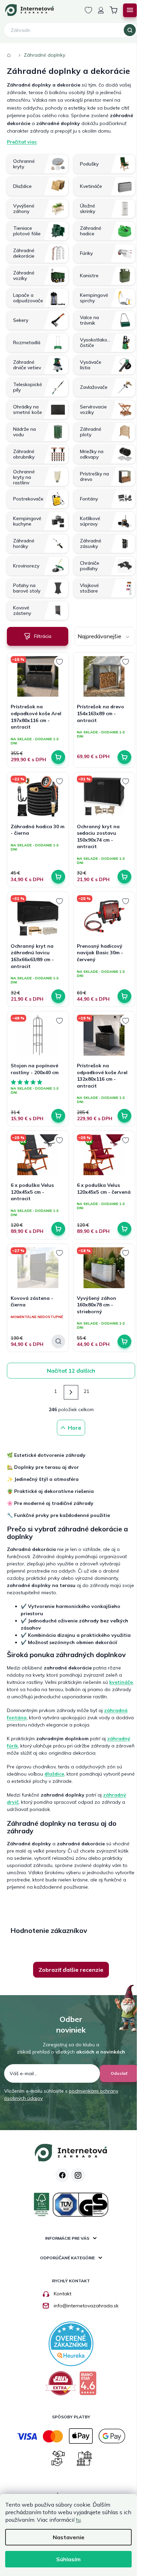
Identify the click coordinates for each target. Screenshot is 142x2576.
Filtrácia (43, 636)
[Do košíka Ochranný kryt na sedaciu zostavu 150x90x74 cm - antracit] (124, 877)
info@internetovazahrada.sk (86, 2306)
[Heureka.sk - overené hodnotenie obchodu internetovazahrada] (71, 2343)
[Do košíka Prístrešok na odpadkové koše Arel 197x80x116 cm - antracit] (58, 757)
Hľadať (130, 30)
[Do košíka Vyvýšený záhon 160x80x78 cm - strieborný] (124, 1341)
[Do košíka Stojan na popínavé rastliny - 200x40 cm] (58, 1116)
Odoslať (119, 2073)
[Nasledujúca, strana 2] (71, 1392)
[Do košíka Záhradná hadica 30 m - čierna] (58, 877)
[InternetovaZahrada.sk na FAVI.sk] (61, 2386)
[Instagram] (78, 2175)
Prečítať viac (22, 142)
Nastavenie (69, 2537)
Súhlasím (68, 2559)
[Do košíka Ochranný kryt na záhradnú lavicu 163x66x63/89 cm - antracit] (58, 996)
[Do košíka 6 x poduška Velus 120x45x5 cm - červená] (124, 1229)
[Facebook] (62, 2175)
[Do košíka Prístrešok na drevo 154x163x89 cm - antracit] (124, 757)
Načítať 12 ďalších (71, 1371)
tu (78, 2520)
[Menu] (130, 10)
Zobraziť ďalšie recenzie (71, 1970)
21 (87, 1391)
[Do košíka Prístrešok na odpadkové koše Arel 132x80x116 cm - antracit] (124, 1116)
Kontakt (63, 2294)
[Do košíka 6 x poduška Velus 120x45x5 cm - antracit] (58, 1229)
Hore (75, 1428)
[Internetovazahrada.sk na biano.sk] (88, 2386)
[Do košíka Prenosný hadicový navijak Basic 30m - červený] (124, 996)
